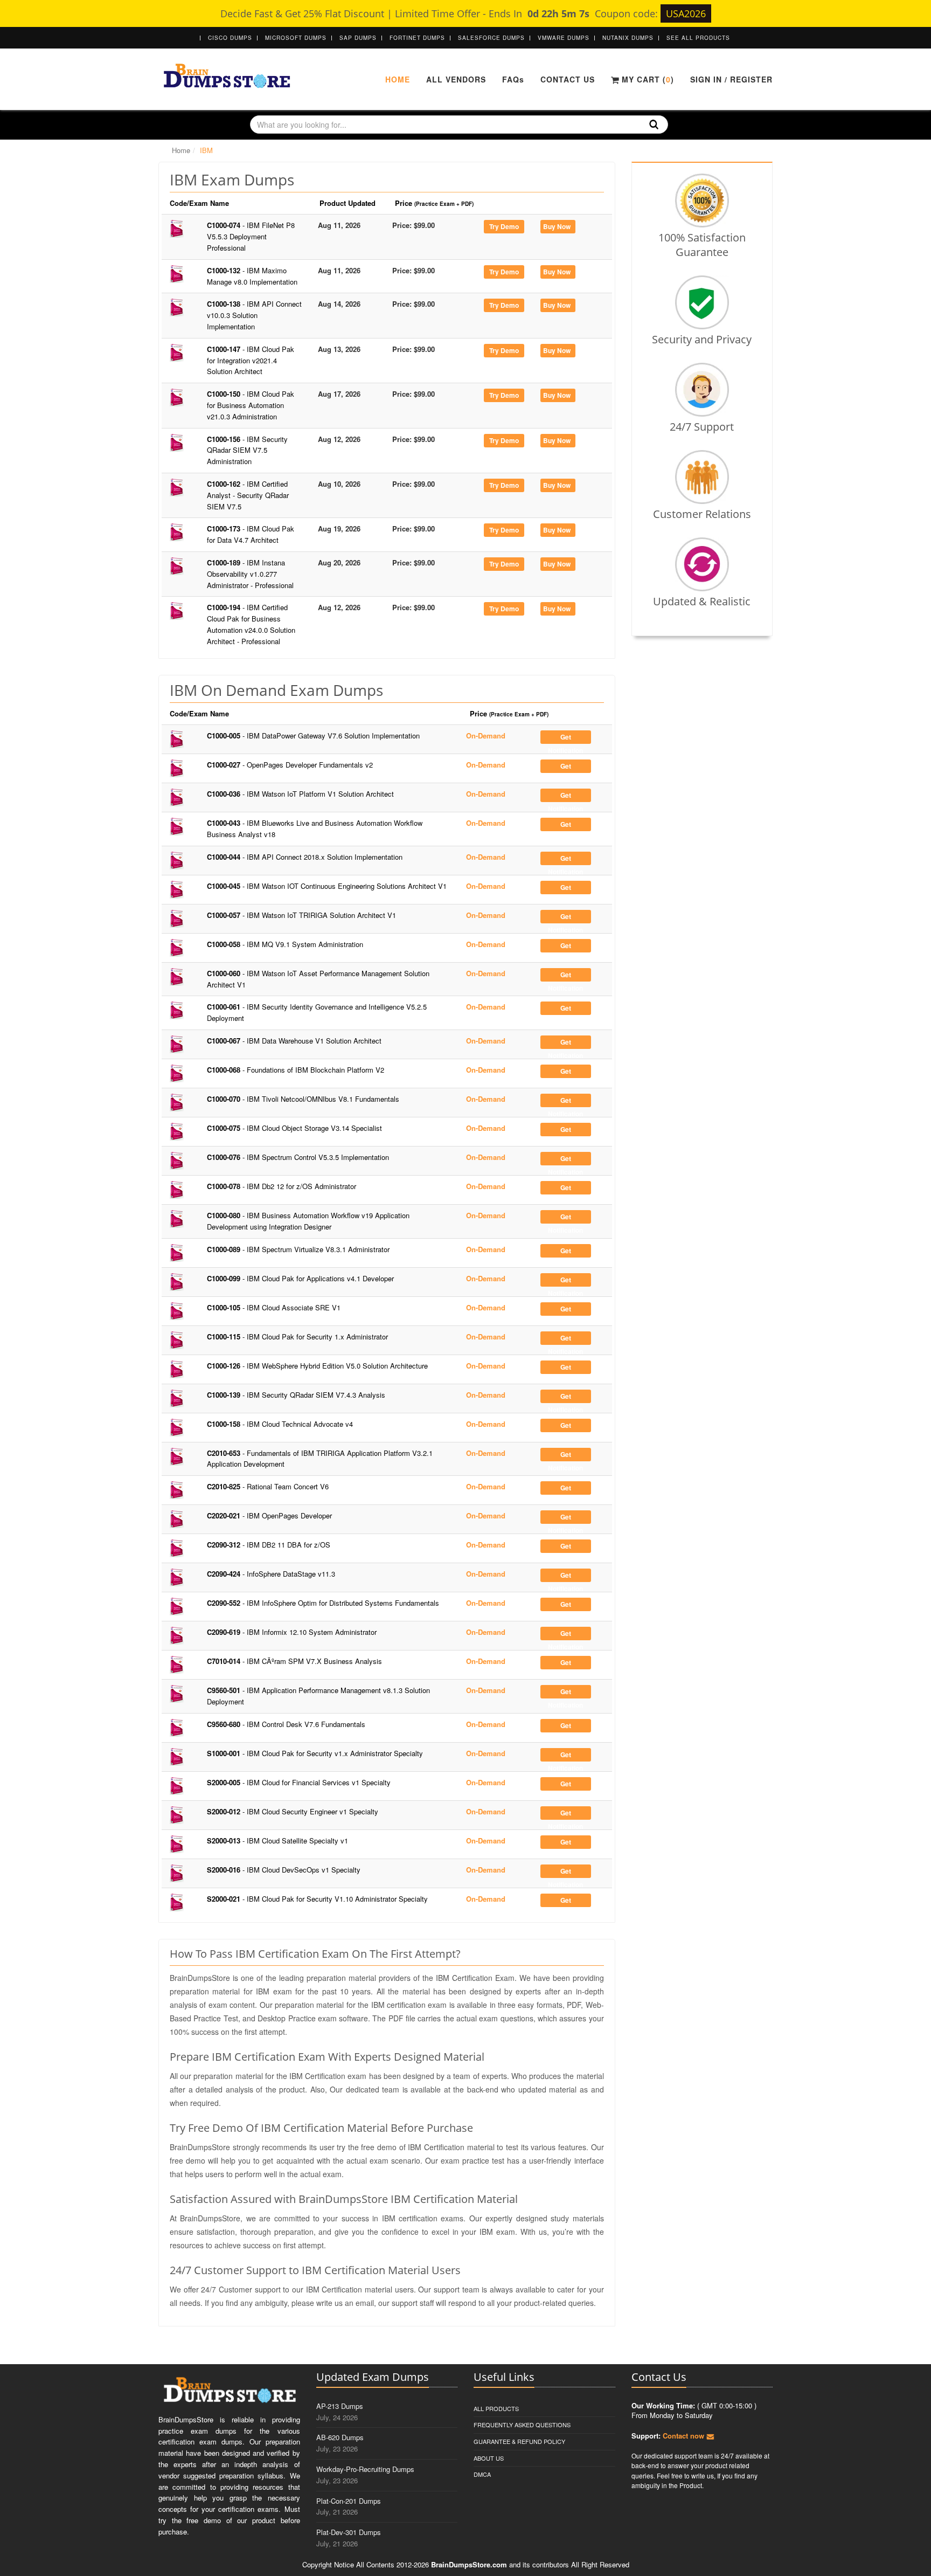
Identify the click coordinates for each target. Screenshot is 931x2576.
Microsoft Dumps (296, 38)
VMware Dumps (564, 38)
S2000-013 (277, 1841)
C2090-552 (323, 1603)
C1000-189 (250, 574)
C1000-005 (313, 735)
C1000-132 (252, 276)
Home (398, 79)
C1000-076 (298, 1157)
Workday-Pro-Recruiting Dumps (365, 2469)
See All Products (698, 38)
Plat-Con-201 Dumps (349, 2501)
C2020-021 (269, 1515)
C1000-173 (251, 534)
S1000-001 (315, 1753)
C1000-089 (298, 1249)
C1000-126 (317, 1366)
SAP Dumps (358, 38)
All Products (496, 2408)
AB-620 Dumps (340, 2437)
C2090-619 (292, 1632)
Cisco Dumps (230, 38)
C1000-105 (274, 1307)
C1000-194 (251, 624)
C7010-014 (294, 1661)
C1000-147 (251, 360)
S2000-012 (293, 1811)
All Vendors (456, 79)
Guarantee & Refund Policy (519, 2441)
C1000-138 (254, 315)
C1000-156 (247, 450)
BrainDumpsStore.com (469, 2564)
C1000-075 (294, 1128)
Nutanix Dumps (628, 38)
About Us (489, 2458)
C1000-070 (303, 1099)
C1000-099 (300, 1278)
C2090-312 (269, 1545)
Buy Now (557, 226)
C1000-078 (282, 1186)
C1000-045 (327, 886)
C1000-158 (280, 1424)
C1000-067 (294, 1041)
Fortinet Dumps (417, 38)
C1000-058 (285, 944)
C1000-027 (290, 765)
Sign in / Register (731, 79)
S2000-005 (299, 1782)
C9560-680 (286, 1724)
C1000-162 (248, 495)
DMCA (482, 2474)
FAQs (513, 79)
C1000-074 (251, 236)
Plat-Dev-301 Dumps (349, 2532)
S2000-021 (317, 1899)
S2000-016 (284, 1870)
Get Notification (565, 738)
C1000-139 (296, 1395)
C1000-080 (308, 1221)
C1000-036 (300, 794)
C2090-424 (271, 1574)
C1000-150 (251, 405)
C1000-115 (297, 1337)
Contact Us (568, 79)
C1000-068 (296, 1070)
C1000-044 (305, 857)
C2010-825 (268, 1486)
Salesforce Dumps (491, 38)
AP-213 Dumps (340, 2406)
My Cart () (647, 79)
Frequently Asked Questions (522, 2425)
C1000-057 (301, 915)
